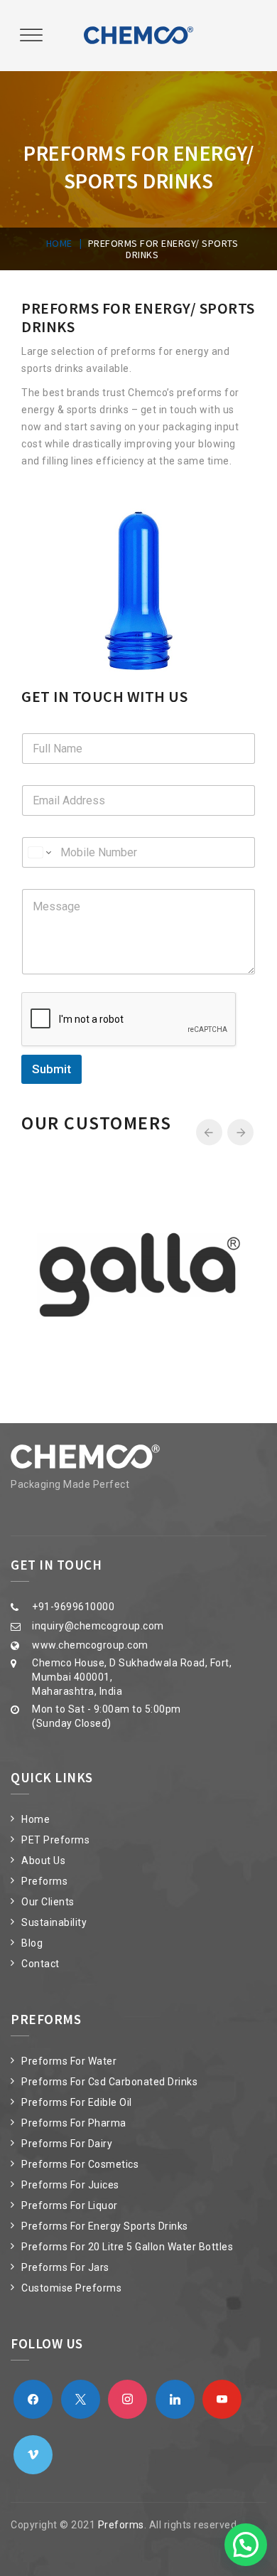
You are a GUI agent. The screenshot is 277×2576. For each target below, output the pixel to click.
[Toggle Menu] (31, 35)
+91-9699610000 (73, 1607)
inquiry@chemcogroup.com (98, 1626)
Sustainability (54, 1922)
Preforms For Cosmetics (80, 2164)
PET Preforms (55, 1840)
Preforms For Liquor (70, 2205)
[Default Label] (127, 2399)
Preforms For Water (69, 2061)
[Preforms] (138, 36)
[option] (138, 1275)
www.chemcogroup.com (90, 1645)
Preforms (44, 1881)
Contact (40, 1964)
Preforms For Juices (70, 2185)
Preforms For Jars (65, 2267)
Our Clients (48, 1902)
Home (36, 1819)
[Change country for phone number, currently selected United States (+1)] (39, 852)
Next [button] (240, 1133)
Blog (32, 1943)
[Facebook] (33, 2399)
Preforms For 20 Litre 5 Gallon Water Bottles (127, 2247)
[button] (246, 2545)
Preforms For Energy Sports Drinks (105, 2226)
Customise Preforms (71, 2288)
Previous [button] (209, 1133)
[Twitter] (81, 2399)
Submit (51, 1069)
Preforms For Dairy (67, 2144)
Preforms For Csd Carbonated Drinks (109, 2082)
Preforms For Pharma (74, 2123)
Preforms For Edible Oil (77, 2102)
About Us (43, 1861)
